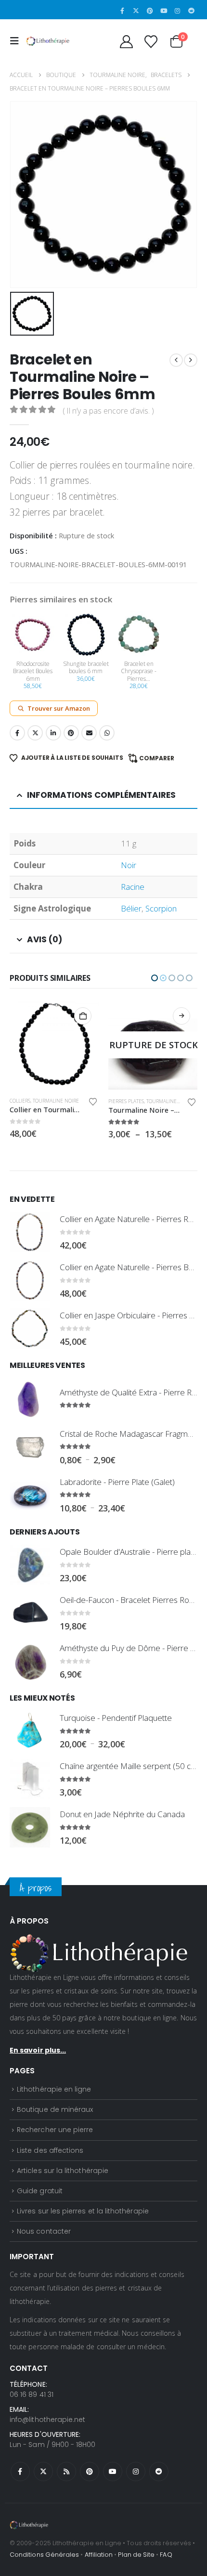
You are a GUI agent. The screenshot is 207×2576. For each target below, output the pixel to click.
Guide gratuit (40, 2191)
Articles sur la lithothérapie (63, 2171)
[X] (136, 11)
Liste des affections (50, 2150)
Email (89, 733)
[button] (17, 41)
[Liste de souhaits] (151, 41)
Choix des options (83, 1016)
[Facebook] (122, 11)
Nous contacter (44, 2231)
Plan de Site (136, 2555)
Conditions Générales (44, 2555)
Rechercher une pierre (55, 2130)
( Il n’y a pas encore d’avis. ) (108, 411)
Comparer (157, 758)
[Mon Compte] (126, 41)
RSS (66, 2472)
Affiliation (99, 2555)
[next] (191, 360)
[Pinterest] (150, 11)
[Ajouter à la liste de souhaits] (93, 1102)
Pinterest (71, 733)
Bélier (131, 908)
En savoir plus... (38, 2050)
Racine (133, 887)
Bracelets (121, 1101)
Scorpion (161, 908)
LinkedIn (53, 733)
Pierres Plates (27, 1101)
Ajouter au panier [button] (181, 1016)
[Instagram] (178, 11)
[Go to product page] (153, 1045)
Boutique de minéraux (55, 2109)
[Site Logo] (48, 41)
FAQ (166, 2555)
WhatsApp (107, 733)
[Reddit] (191, 11)
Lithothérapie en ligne (54, 2089)
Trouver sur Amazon (59, 708)
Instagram (136, 2472)
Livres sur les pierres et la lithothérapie (83, 2211)
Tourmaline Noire (71, 1101)
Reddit (159, 2472)
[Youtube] (164, 11)
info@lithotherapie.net (47, 2420)
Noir (129, 865)
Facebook (17, 733)
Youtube (113, 2472)
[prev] (176, 360)
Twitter (35, 733)
